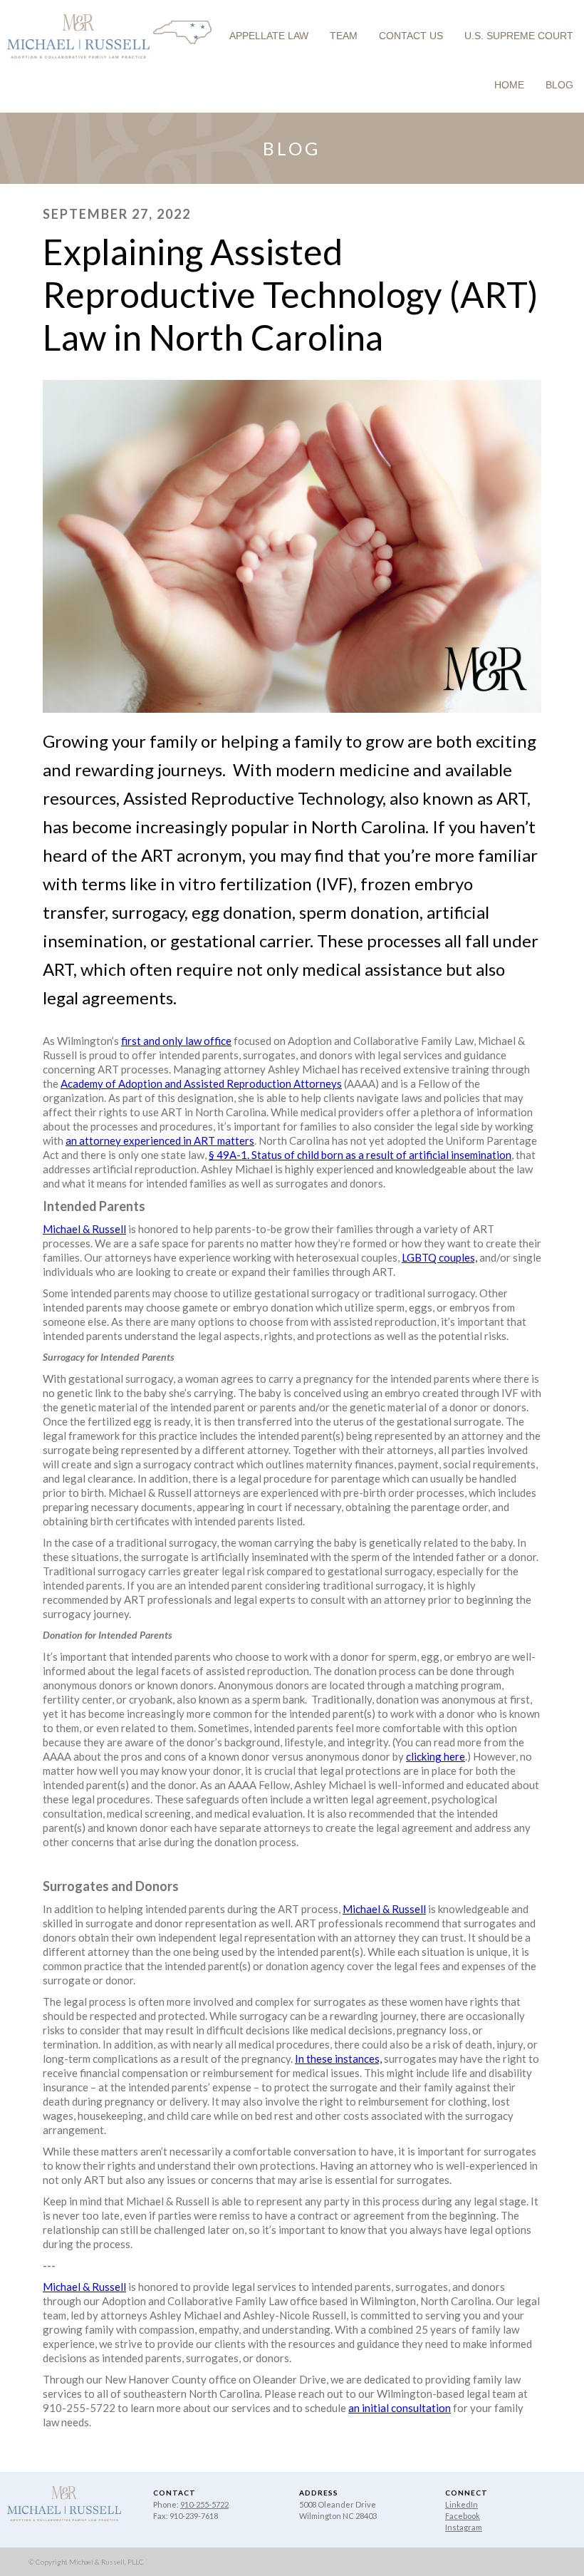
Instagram (464, 2527)
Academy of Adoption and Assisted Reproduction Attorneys (201, 1083)
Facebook (463, 2516)
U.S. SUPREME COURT (519, 36)
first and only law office (176, 1041)
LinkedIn (462, 2504)
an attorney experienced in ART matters (160, 1140)
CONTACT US (411, 36)
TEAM (344, 36)
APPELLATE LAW (269, 36)
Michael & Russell (84, 1229)
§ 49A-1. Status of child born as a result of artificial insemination (360, 1155)
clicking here (436, 1756)
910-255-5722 (204, 2504)
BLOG (559, 85)
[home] (78, 29)
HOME (509, 85)
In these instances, (338, 2059)
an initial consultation (400, 2408)
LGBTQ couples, (439, 1257)
